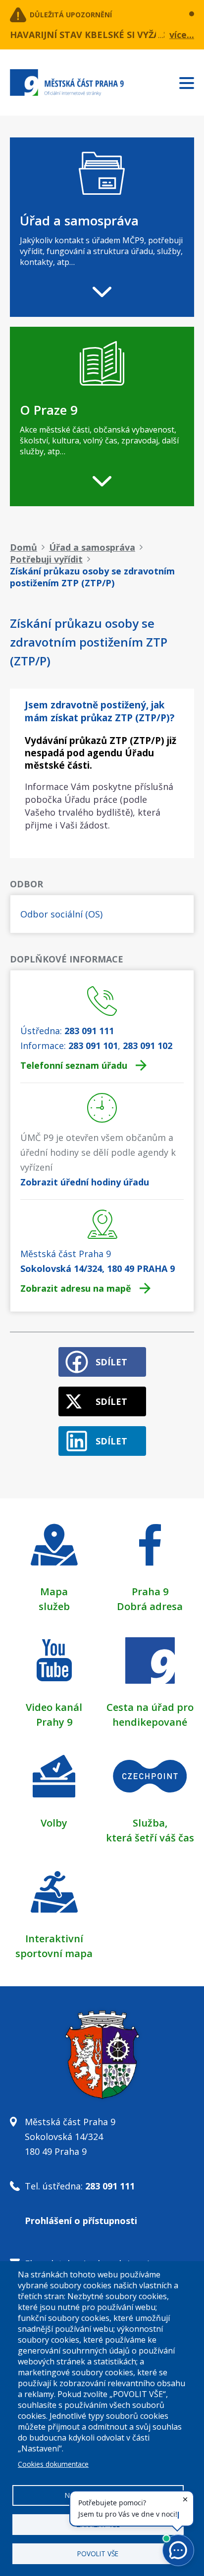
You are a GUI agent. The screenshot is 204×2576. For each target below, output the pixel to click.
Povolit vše (98, 2554)
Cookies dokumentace (53, 2464)
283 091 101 (93, 1046)
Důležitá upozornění (71, 15)
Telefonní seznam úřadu (74, 1065)
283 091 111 (89, 1031)
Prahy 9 (54, 1722)
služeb (54, 1606)
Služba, (150, 1823)
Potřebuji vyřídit (46, 559)
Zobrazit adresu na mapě (76, 1288)
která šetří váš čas (150, 1838)
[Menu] (192, 81)
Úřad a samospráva (92, 547)
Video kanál (54, 1707)
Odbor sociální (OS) (61, 914)
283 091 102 (148, 1046)
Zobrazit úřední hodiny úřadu (85, 1182)
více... (182, 35)
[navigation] (102, 227)
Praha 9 (150, 1592)
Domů (24, 547)
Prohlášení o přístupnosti (81, 2221)
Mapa (54, 1592)
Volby (54, 1823)
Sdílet (111, 1362)
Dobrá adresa (150, 1606)
